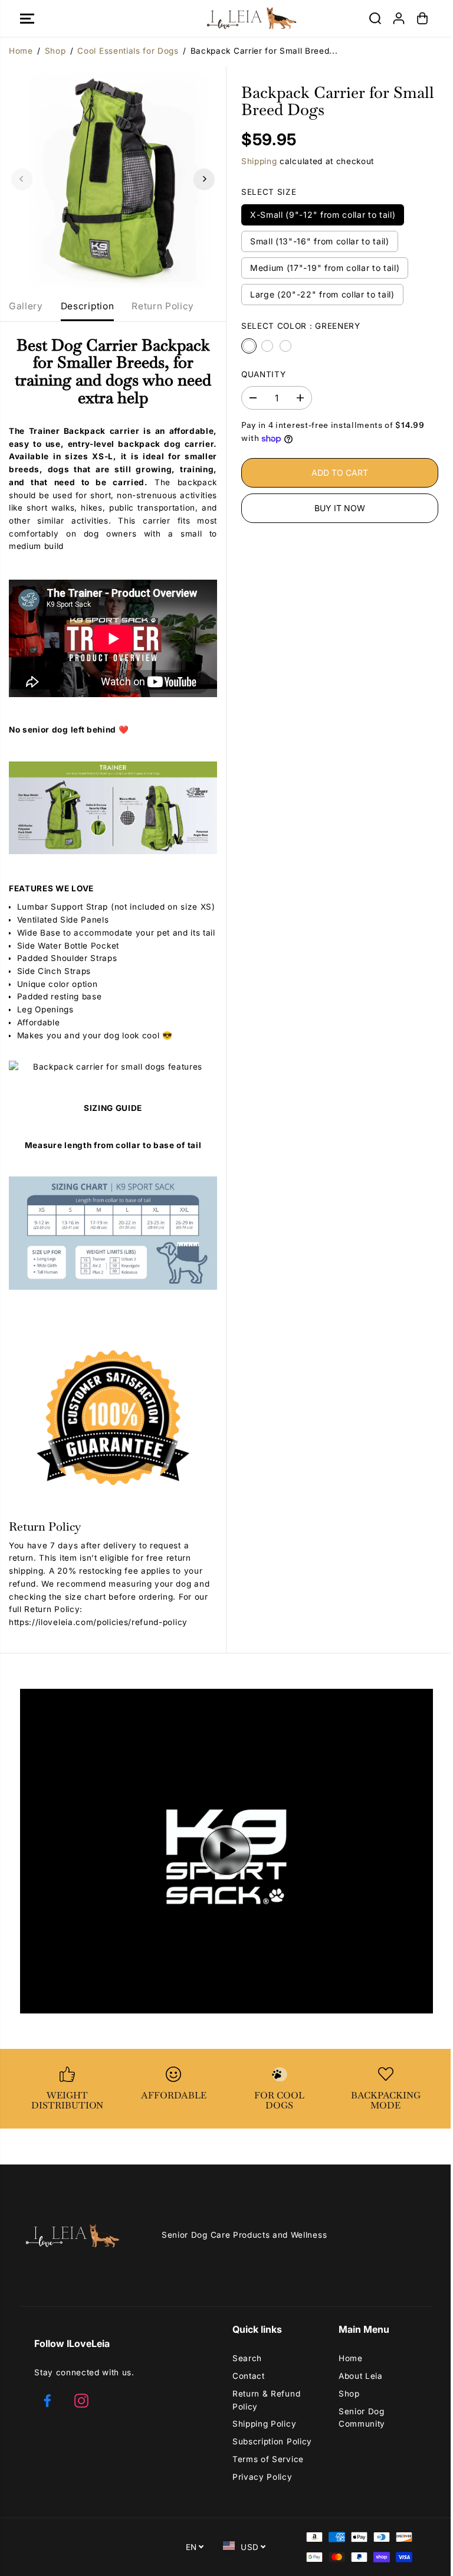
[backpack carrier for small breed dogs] (113, 179)
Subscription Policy (272, 2441)
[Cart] (422, 18)
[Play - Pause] (226, 1851)
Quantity (263, 374)
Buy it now (340, 508)
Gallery (26, 306)
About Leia (361, 2376)
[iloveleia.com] (226, 18)
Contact (249, 2376)
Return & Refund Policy (266, 2400)
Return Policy (163, 306)
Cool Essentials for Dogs (128, 51)
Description (87, 306)
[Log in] (399, 18)
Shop (55, 51)
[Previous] (22, 179)
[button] (27, 18)
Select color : (301, 326)
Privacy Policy (262, 2477)
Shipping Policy (264, 2424)
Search (247, 2358)
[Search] (375, 18)
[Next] (204, 179)
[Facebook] (47, 2401)
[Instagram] (81, 2401)
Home (21, 51)
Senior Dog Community (362, 2418)
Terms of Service (268, 2459)
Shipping (259, 161)
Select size (269, 192)
